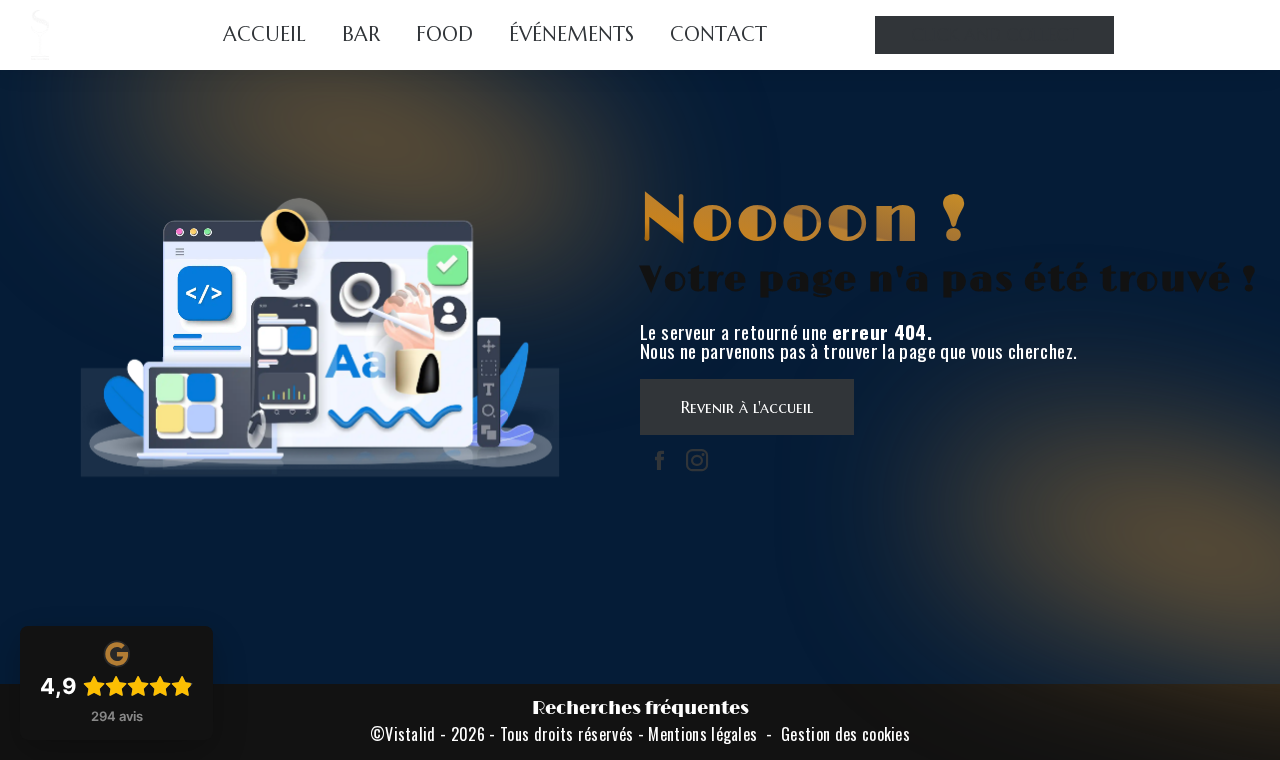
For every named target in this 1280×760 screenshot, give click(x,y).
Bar (361, 34)
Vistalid (410, 734)
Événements (571, 34)
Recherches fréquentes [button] (640, 708)
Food (444, 34)
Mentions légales (702, 734)
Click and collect (994, 35)
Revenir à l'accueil (747, 407)
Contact (718, 34)
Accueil (264, 34)
